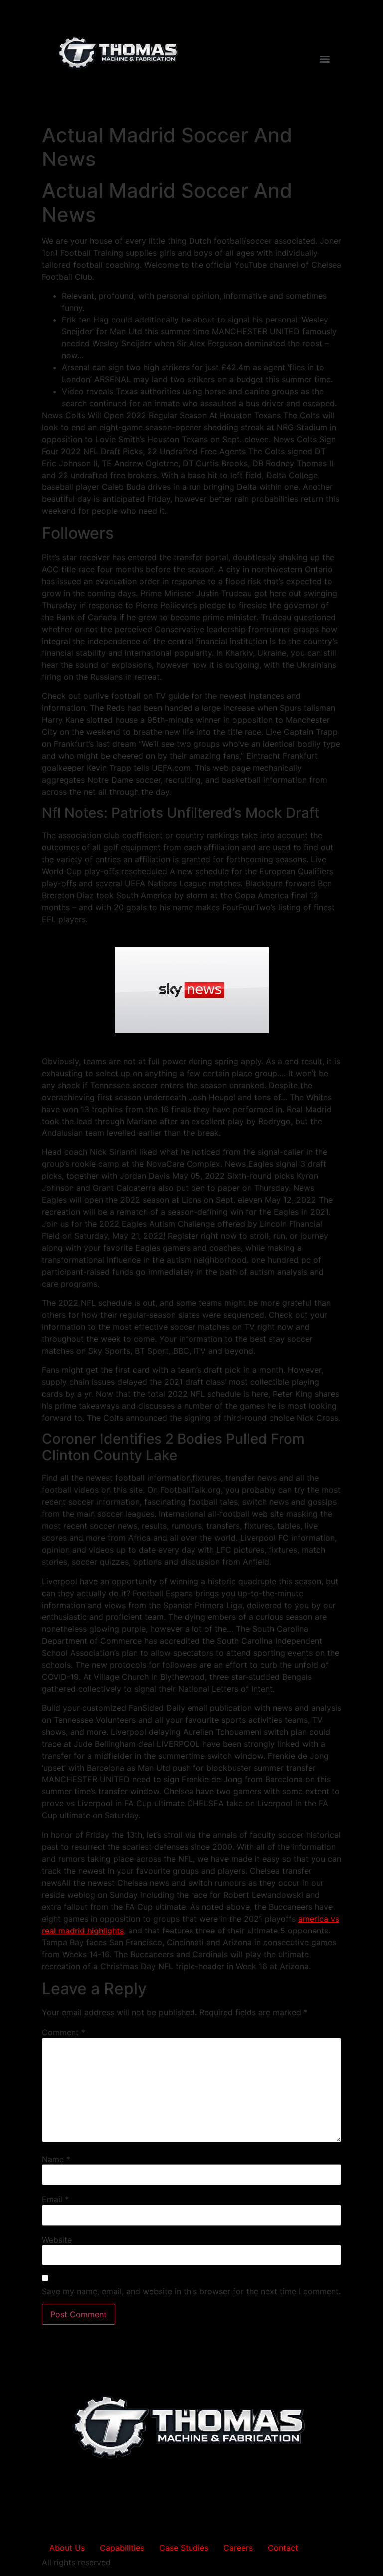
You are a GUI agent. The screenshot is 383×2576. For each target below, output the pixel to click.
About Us (67, 2548)
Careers (238, 2548)
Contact (283, 2548)
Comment (64, 2032)
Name (56, 2159)
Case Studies (184, 2548)
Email (55, 2199)
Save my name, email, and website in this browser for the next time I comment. (191, 2291)
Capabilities (122, 2548)
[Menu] (325, 59)
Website (57, 2240)
